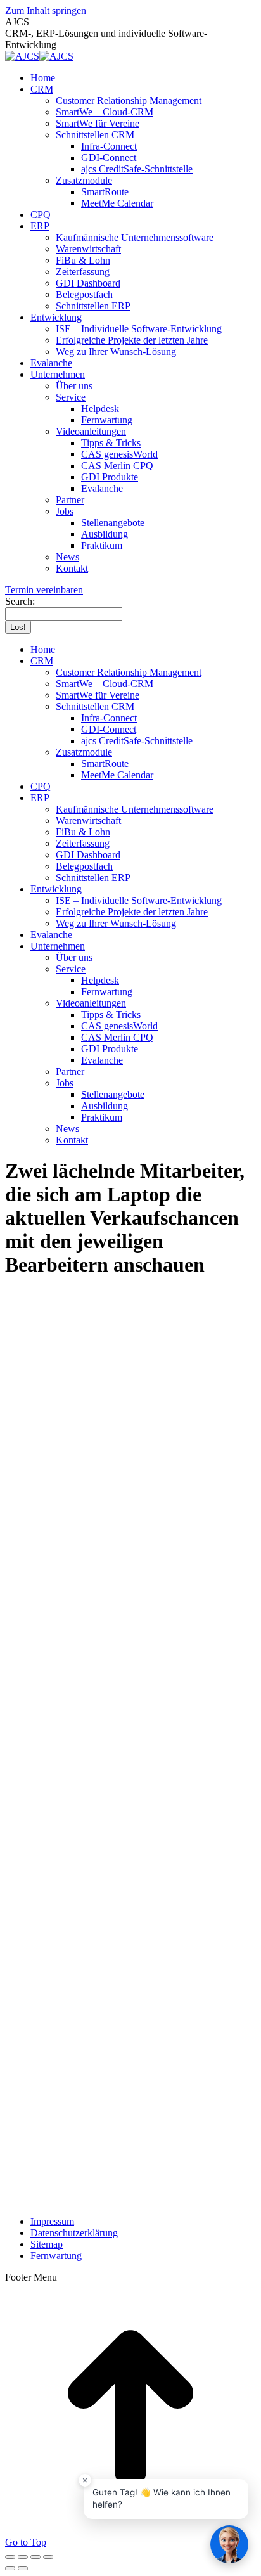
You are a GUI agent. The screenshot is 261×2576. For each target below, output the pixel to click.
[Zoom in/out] (48, 2557)
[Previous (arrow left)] (10, 2568)
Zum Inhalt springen (46, 10)
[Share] (23, 2557)
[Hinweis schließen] (85, 2480)
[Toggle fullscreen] (35, 2557)
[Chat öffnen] (229, 2544)
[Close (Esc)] (10, 2557)
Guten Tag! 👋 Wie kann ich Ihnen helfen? (162, 2499)
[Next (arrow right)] (23, 2568)
